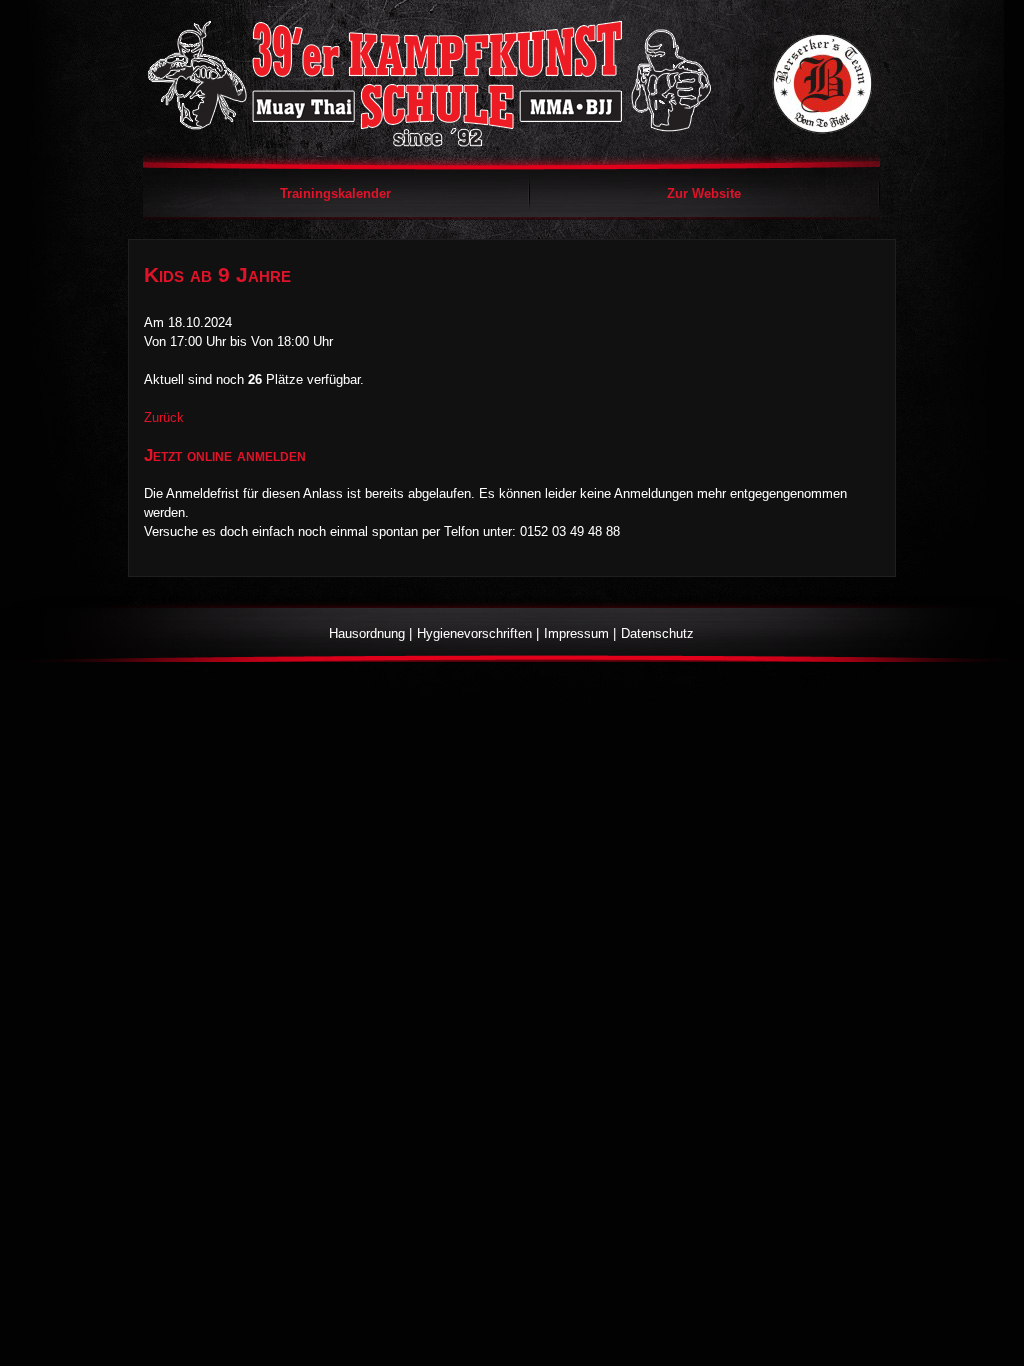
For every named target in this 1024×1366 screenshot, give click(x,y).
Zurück (164, 417)
